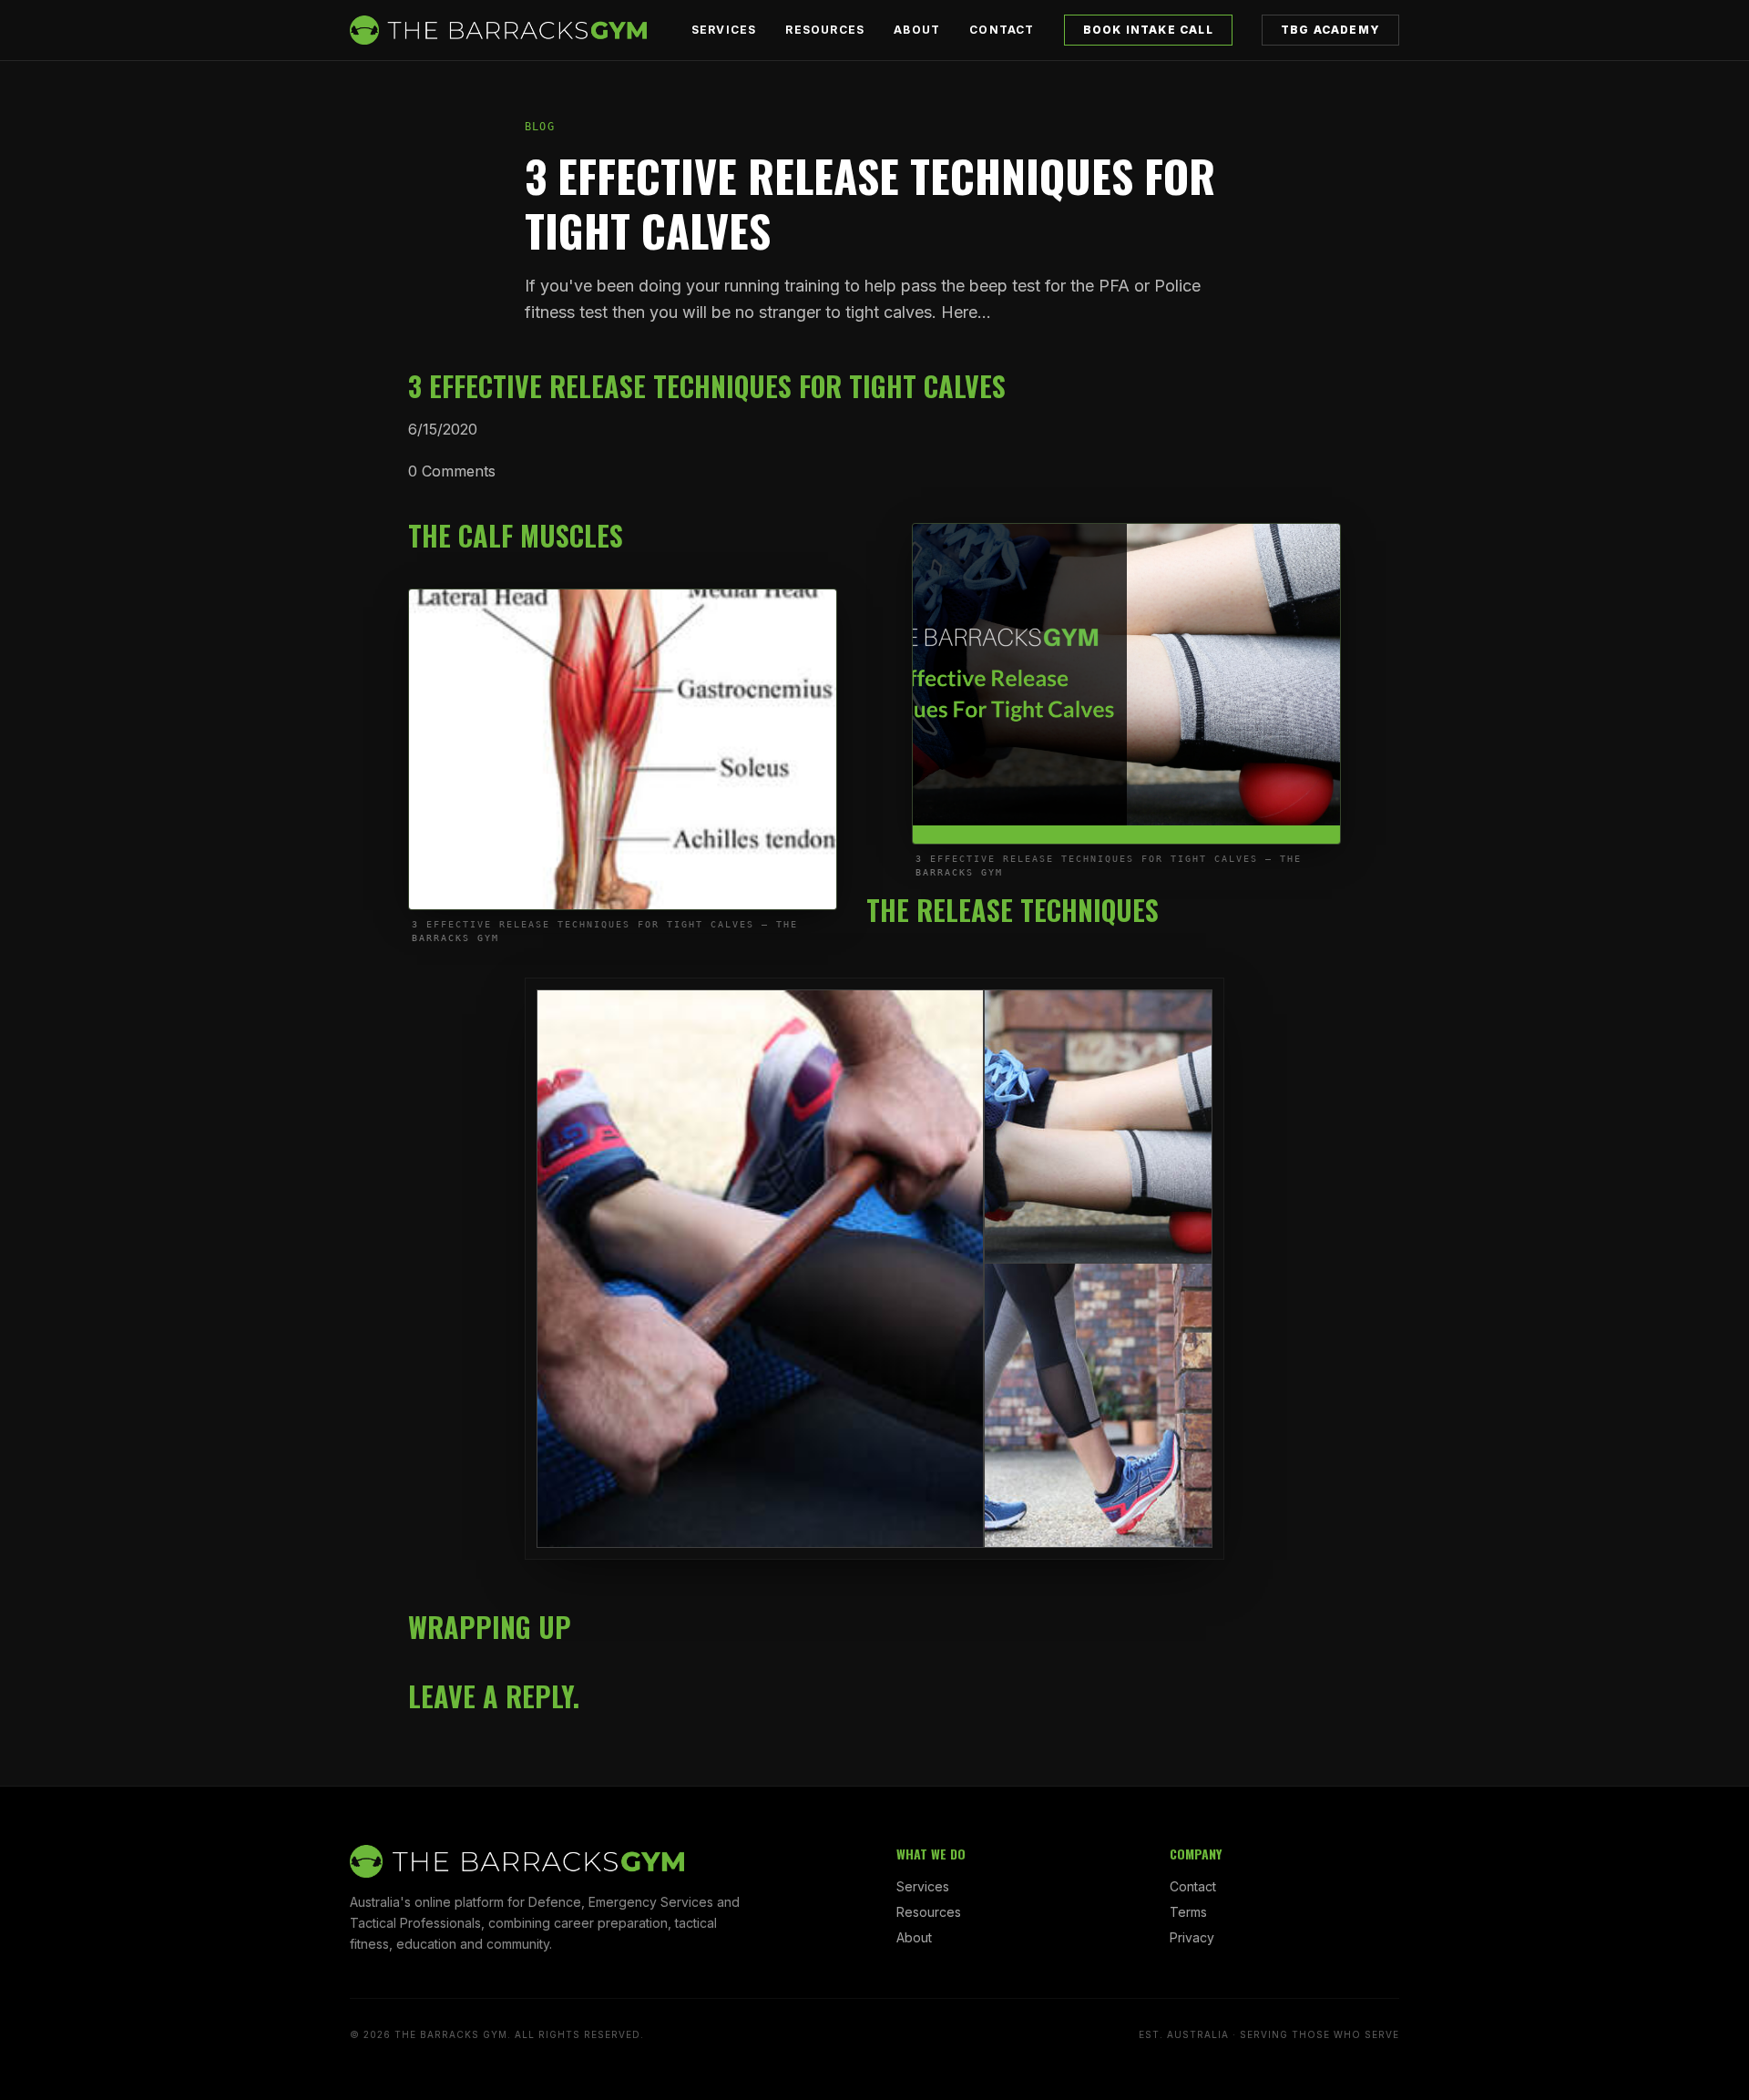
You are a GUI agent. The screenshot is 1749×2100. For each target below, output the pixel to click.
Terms (1188, 1912)
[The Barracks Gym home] (498, 30)
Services (724, 30)
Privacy (1192, 1937)
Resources (825, 30)
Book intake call (1148, 30)
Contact (1002, 30)
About (917, 30)
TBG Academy (1330, 30)
